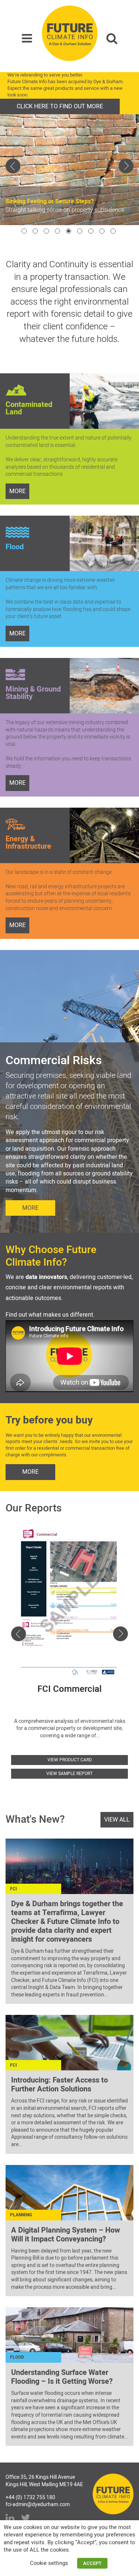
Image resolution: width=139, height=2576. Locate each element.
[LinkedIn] (10, 2518)
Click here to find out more (60, 106)
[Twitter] (26, 2518)
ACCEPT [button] (92, 2563)
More (30, 1208)
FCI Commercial (69, 1689)
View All (117, 1820)
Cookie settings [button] (49, 2563)
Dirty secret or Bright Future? (44, 193)
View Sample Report (69, 1774)
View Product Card (70, 1760)
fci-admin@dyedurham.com (38, 2504)
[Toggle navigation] (27, 39)
